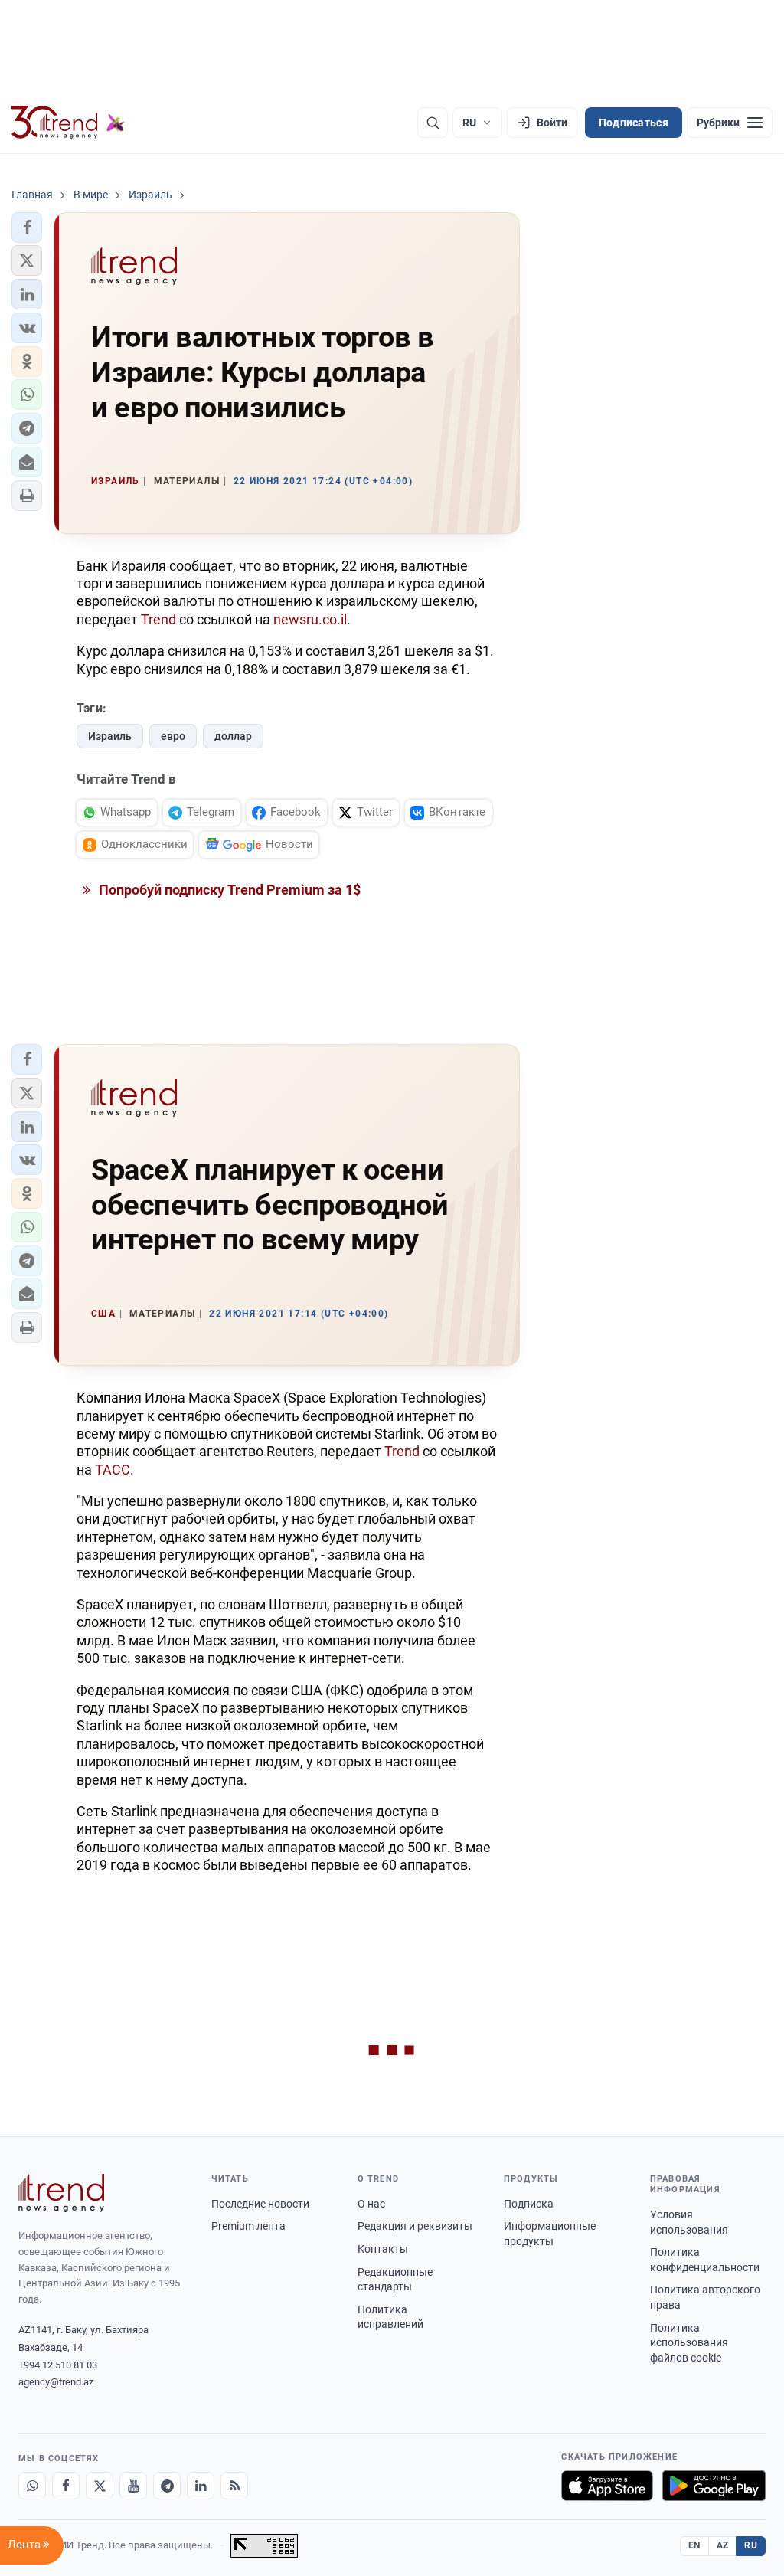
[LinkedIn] (201, 2486)
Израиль (110, 736)
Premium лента (248, 2226)
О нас (371, 2204)
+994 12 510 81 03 (58, 2365)
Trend (158, 619)
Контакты (383, 2249)
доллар (233, 736)
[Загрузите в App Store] (607, 2486)
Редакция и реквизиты (415, 2226)
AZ (723, 2545)
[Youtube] (133, 2486)
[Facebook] (66, 2486)
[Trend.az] (68, 123)
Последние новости (260, 2204)
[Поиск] (433, 123)
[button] (27, 227)
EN (694, 2545)
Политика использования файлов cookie (689, 2343)
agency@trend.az (56, 2382)
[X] (100, 2486)
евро (173, 736)
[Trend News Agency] (61, 2193)
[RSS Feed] (234, 2486)
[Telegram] (167, 2486)
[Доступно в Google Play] (714, 2486)
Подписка (529, 2204)
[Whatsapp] (32, 2486)
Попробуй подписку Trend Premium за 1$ (228, 890)
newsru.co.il (310, 619)
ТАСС (113, 1470)
